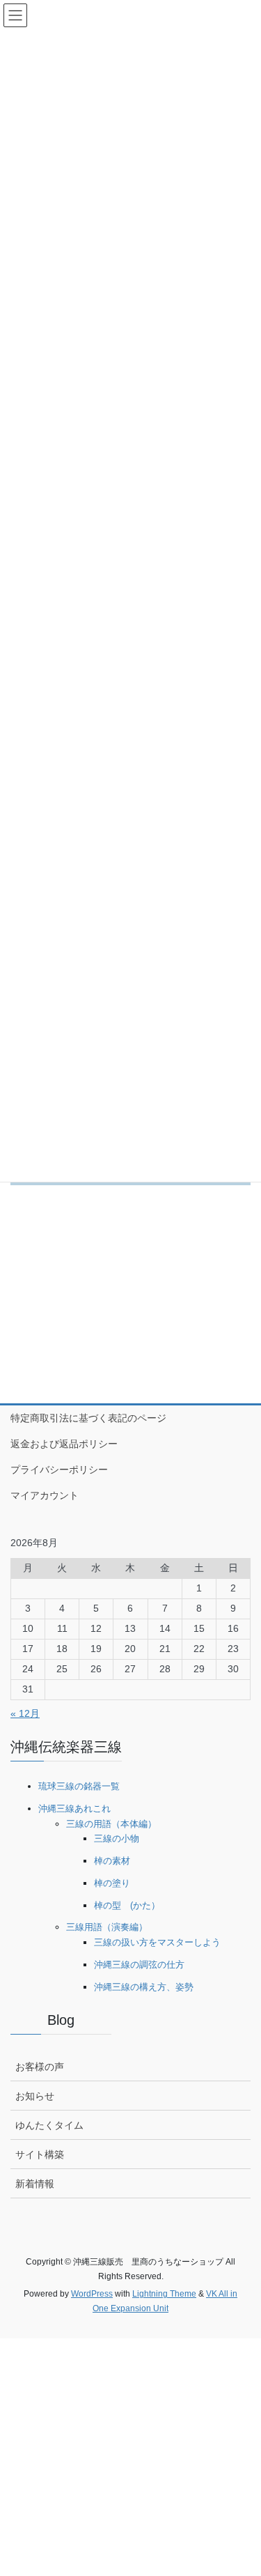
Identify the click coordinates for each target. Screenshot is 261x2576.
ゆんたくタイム (49, 2125)
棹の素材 (112, 1861)
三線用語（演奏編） (107, 1927)
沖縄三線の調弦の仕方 (139, 1965)
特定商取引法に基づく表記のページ (88, 1418)
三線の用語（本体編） (111, 1824)
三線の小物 (117, 1838)
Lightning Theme (164, 2294)
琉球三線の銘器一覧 (79, 1786)
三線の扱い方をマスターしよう (157, 1942)
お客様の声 (40, 2067)
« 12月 (25, 1713)
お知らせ (35, 2096)
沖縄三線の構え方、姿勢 (144, 1987)
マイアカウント (45, 1495)
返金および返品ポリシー (64, 1444)
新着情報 (35, 2184)
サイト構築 (40, 2154)
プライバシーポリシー (59, 1470)
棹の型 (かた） (127, 1905)
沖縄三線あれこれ (74, 1808)
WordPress (92, 2294)
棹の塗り (112, 1883)
